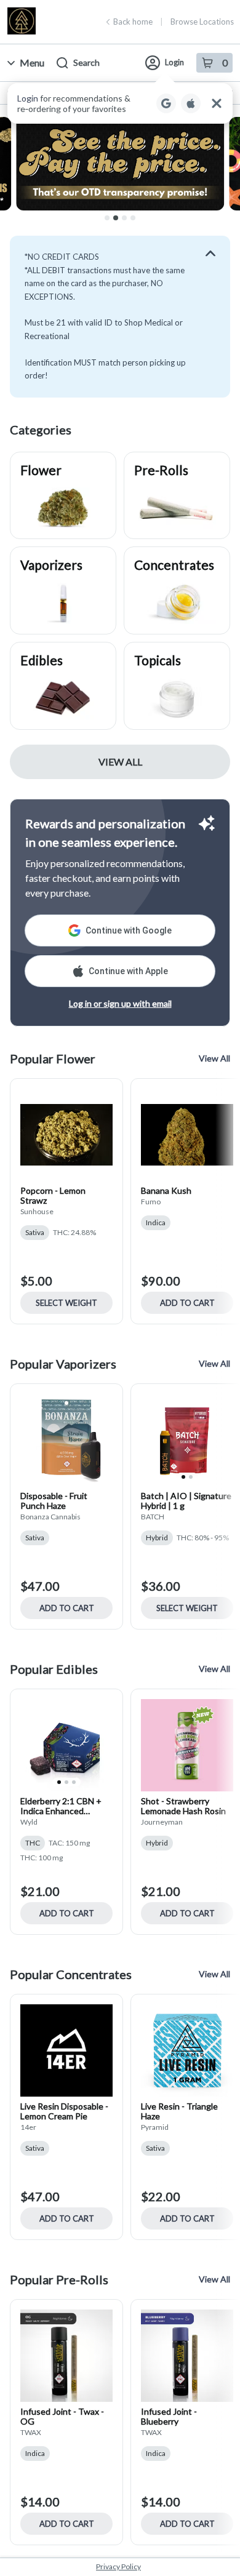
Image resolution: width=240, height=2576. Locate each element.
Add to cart (187, 1303)
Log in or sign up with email (120, 1003)
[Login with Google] (166, 103)
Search (86, 62)
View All (120, 762)
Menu (32, 62)
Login (174, 62)
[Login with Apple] (191, 103)
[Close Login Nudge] (217, 103)
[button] (120, 103)
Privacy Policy (118, 2566)
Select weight (66, 1303)
